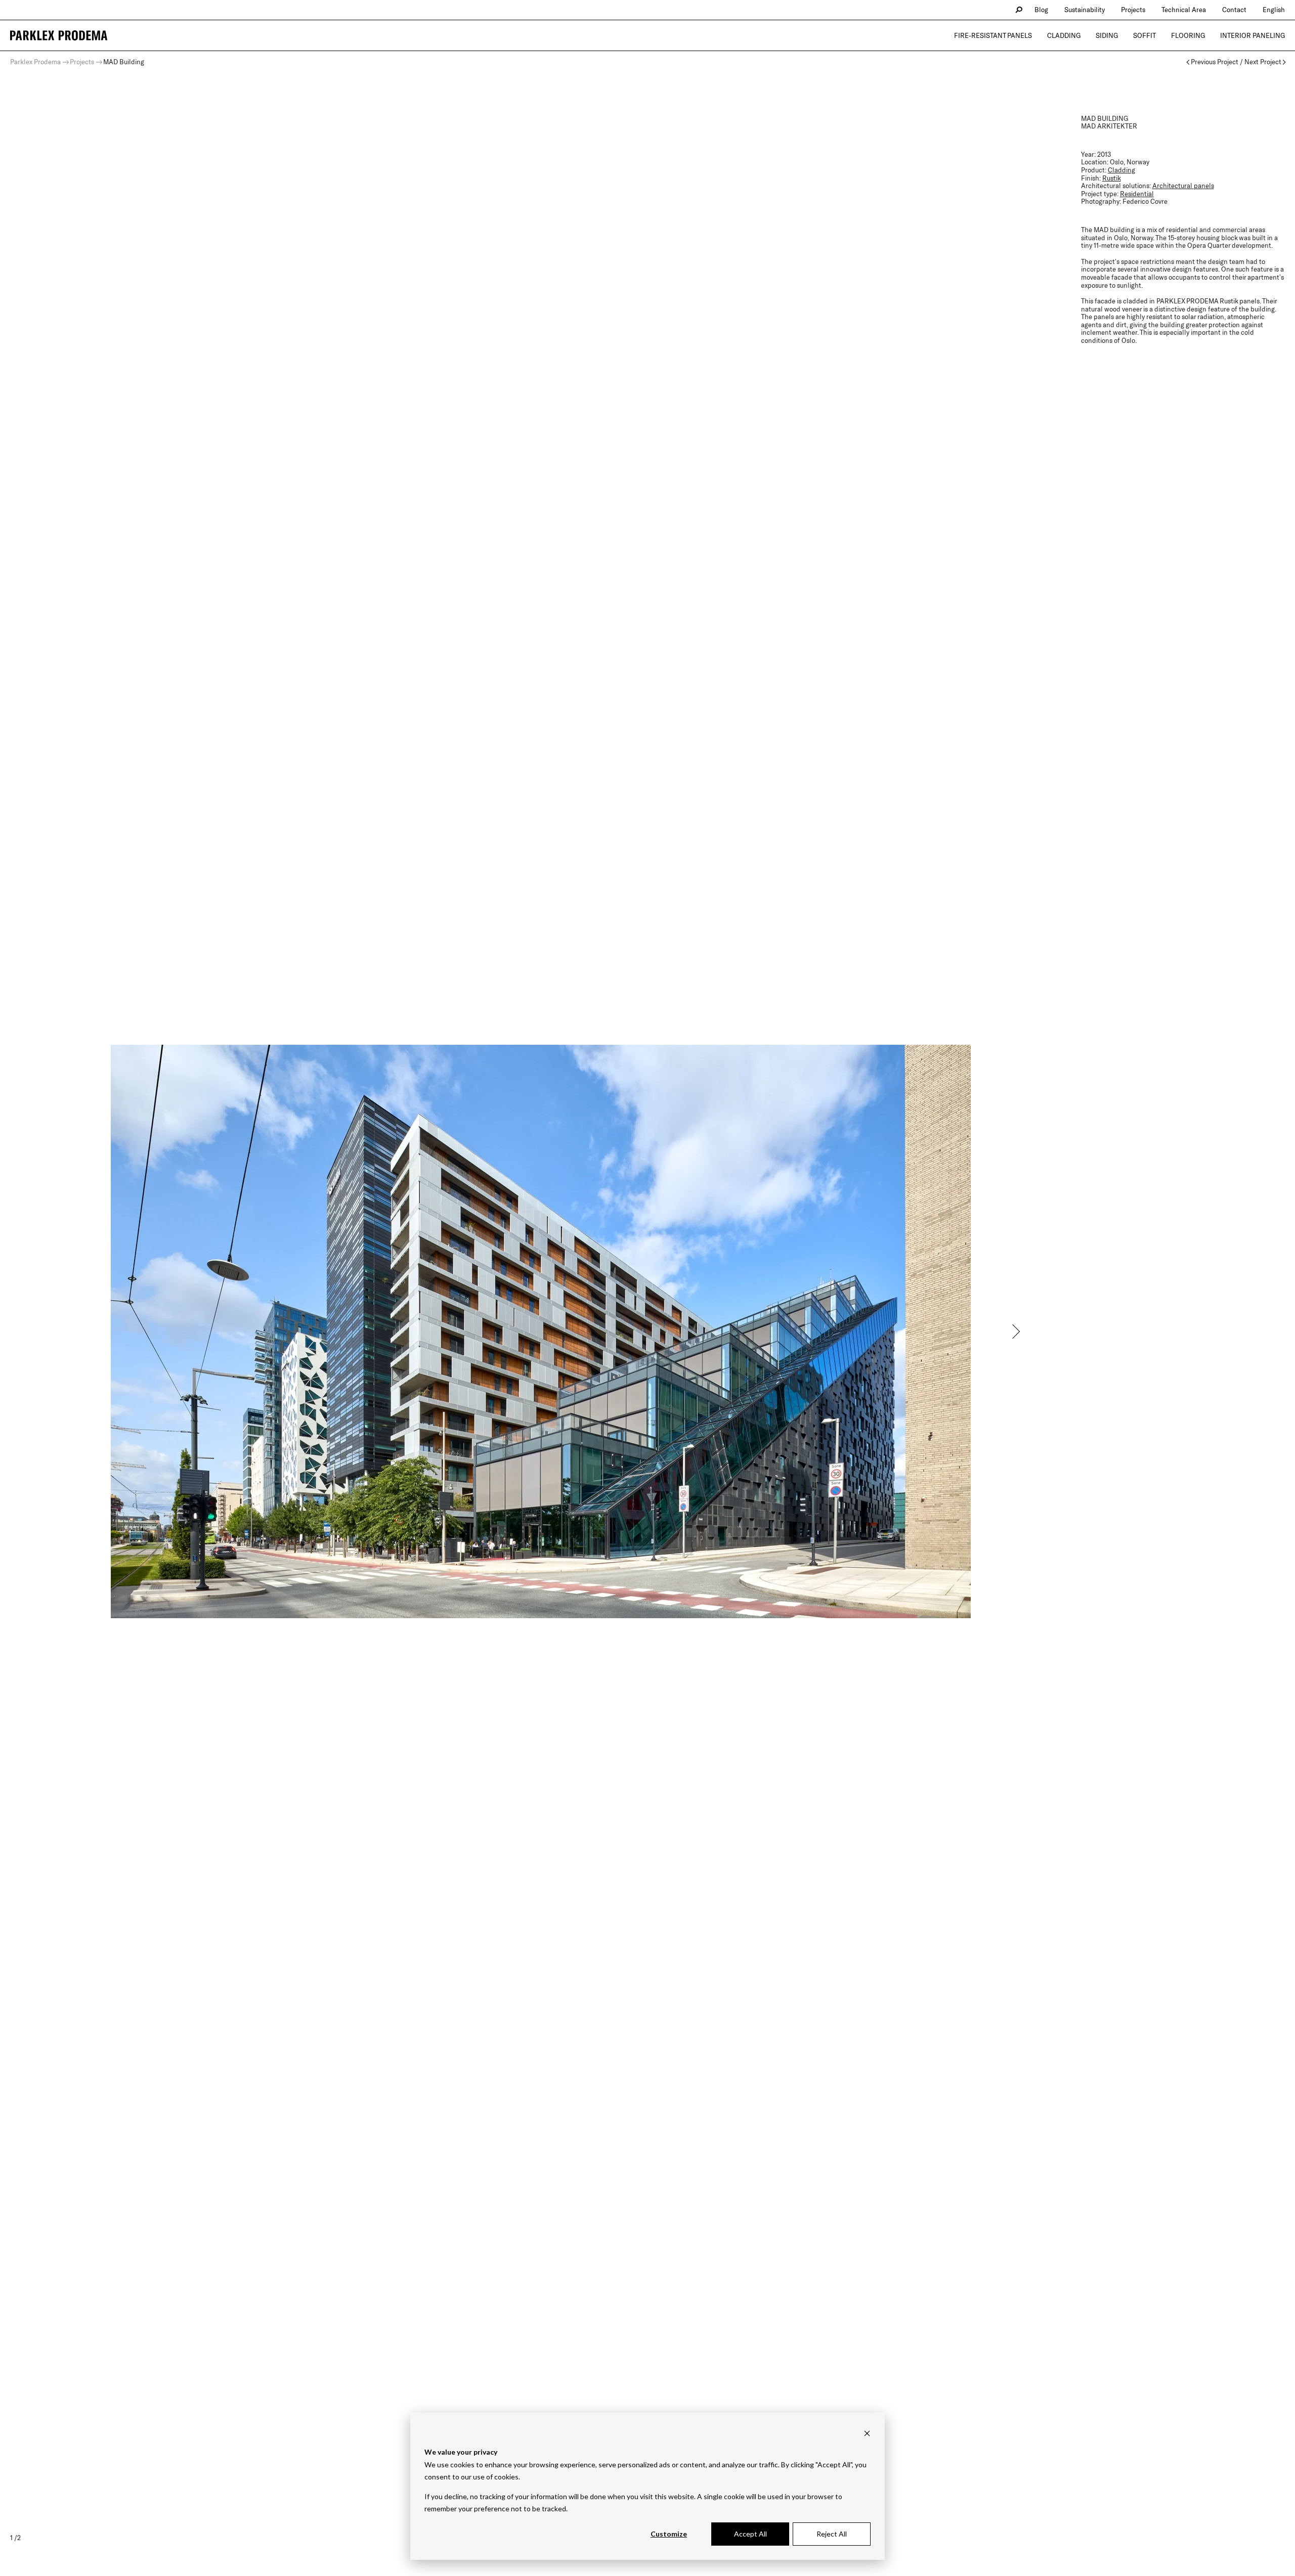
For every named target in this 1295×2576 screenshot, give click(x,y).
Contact (1234, 10)
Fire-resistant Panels (993, 35)
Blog (1041, 10)
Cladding (1064, 35)
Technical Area (1184, 10)
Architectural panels (1183, 186)
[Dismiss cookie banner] (867, 2433)
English (1274, 10)
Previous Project (1215, 62)
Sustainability (1085, 10)
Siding (1107, 35)
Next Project (1263, 62)
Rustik (1112, 178)
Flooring (1188, 35)
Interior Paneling (1253, 35)
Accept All (750, 2534)
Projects (1133, 10)
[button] (1015, 1331)
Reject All (832, 2534)
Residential (1137, 194)
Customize (669, 2534)
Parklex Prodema (35, 62)
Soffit (1145, 35)
